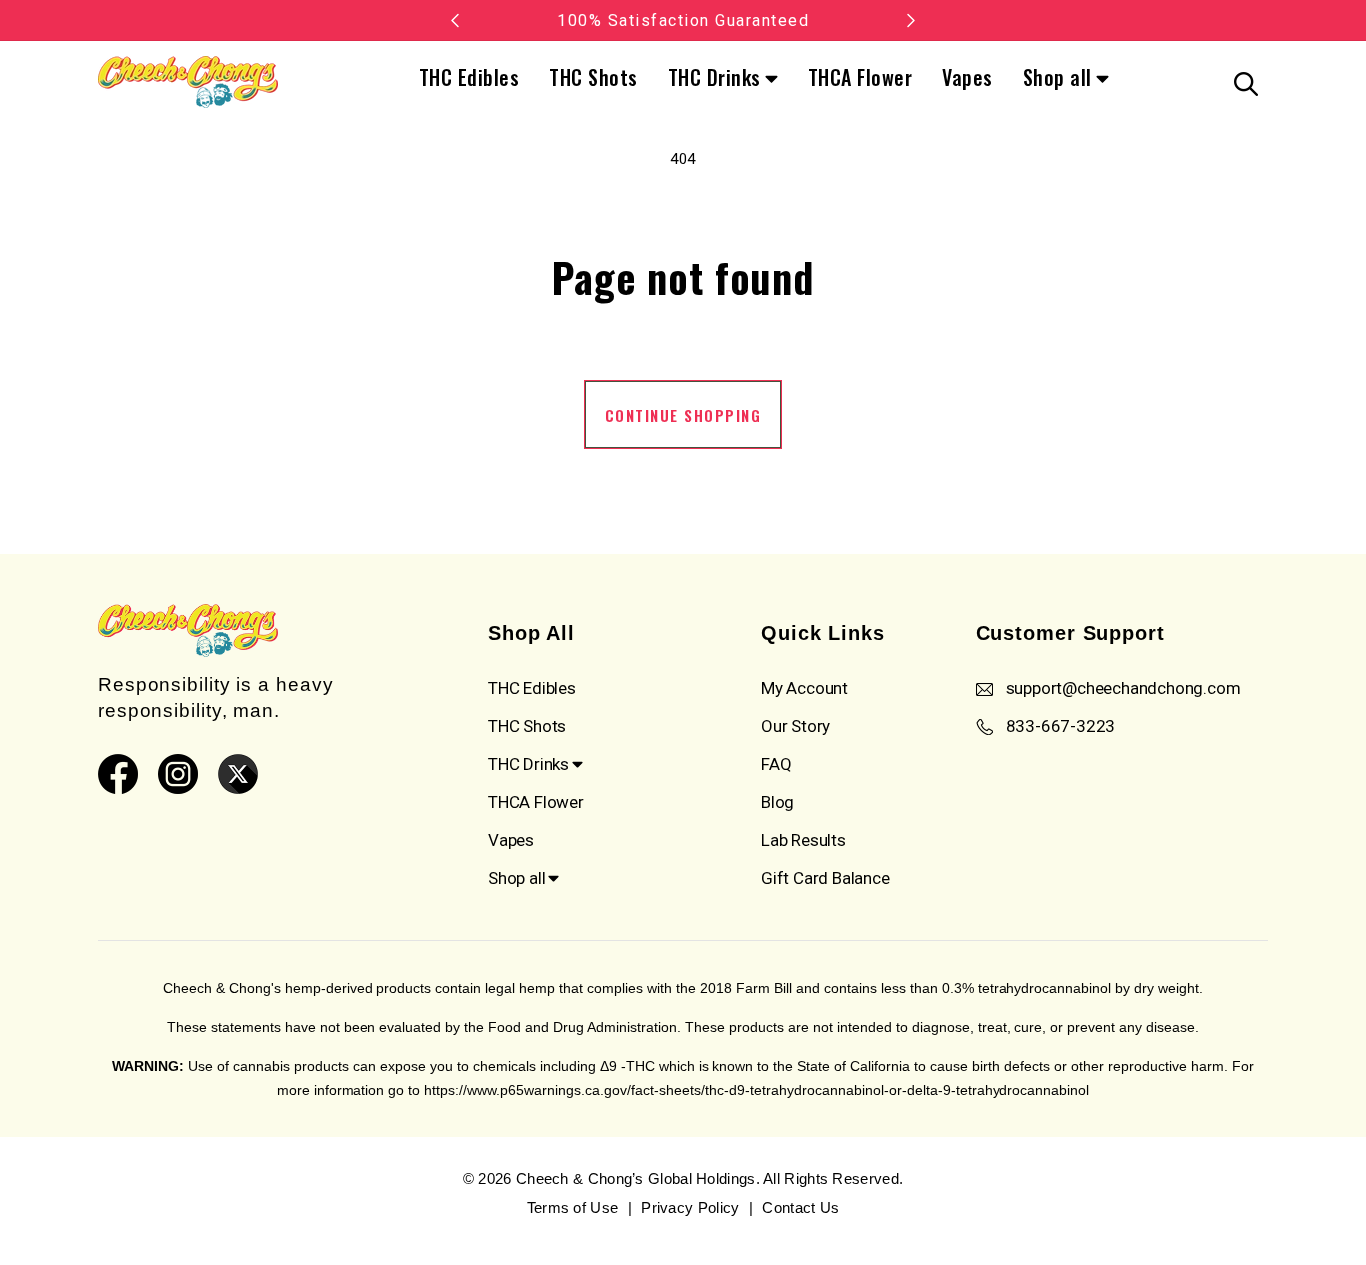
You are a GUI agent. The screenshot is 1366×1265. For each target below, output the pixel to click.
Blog (777, 802)
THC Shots (593, 77)
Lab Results (803, 840)
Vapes (967, 77)
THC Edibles (469, 77)
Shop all (1057, 79)
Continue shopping (683, 415)
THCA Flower (860, 77)
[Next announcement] (911, 20)
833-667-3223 (1061, 726)
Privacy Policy (690, 1207)
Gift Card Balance (825, 878)
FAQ (776, 764)
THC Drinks (714, 79)
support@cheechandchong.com (1123, 688)
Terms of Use (573, 1207)
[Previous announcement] (455, 20)
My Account (804, 688)
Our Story (795, 726)
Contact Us (800, 1207)
